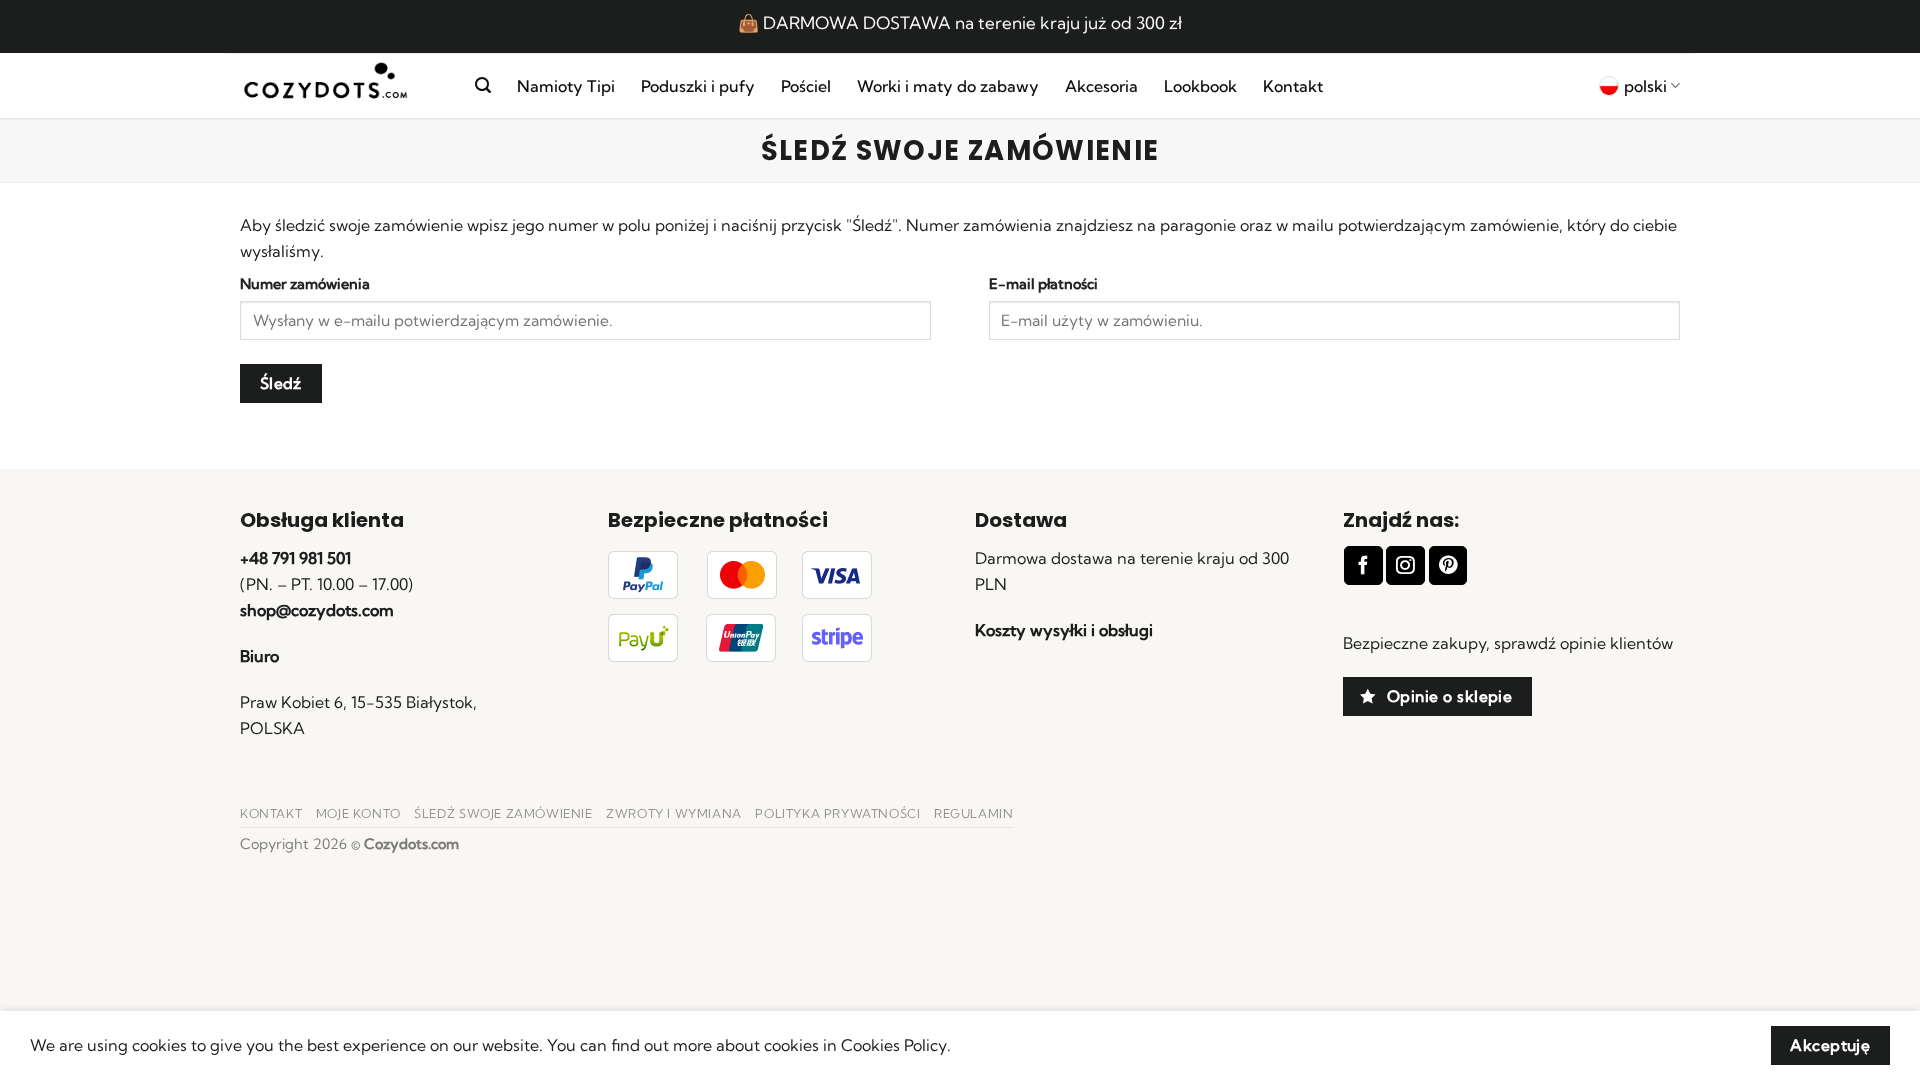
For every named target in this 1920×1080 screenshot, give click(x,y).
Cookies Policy (894, 1045)
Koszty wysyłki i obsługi (1064, 630)
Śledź (281, 383)
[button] (483, 85)
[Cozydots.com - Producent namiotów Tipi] (342, 86)
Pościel (806, 86)
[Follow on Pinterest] (1448, 565)
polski (1645, 86)
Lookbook (1200, 86)
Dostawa (1021, 520)
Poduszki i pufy (698, 86)
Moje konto (358, 813)
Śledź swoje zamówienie (503, 813)
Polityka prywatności (837, 813)
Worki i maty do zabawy (948, 86)
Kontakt (1293, 86)
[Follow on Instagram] (1405, 565)
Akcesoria (1101, 86)
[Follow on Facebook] (1363, 565)
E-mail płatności (1043, 284)
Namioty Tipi (566, 86)
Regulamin (974, 813)
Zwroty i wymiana (674, 813)
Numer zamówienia (305, 284)
